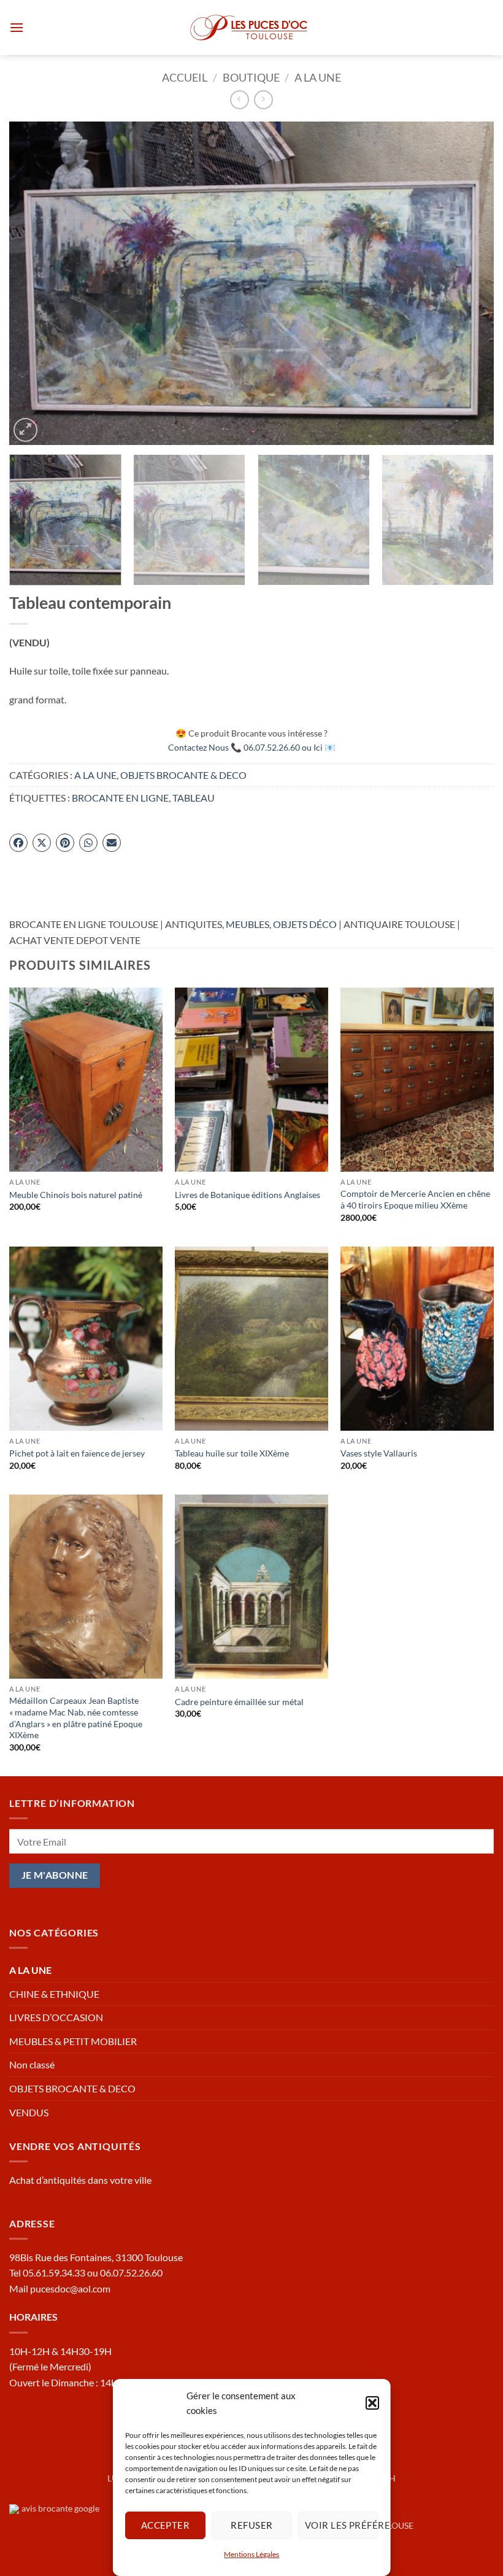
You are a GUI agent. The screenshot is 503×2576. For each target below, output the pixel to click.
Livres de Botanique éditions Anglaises (248, 1195)
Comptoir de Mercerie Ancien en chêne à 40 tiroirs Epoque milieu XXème (415, 1199)
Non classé (32, 2064)
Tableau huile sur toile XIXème (232, 1453)
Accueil (185, 77)
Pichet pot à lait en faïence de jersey (77, 1453)
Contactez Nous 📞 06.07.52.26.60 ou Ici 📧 (252, 747)
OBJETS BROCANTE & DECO (183, 775)
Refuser (251, 2525)
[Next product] (240, 100)
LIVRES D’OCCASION (56, 2017)
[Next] (469, 283)
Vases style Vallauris (379, 1453)
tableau (194, 798)
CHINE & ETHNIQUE (54, 1994)
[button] (372, 2403)
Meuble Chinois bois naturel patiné (76, 1195)
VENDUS (29, 2112)
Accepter (165, 2525)
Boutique (251, 77)
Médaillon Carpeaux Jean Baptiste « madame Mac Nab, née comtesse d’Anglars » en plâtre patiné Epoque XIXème (76, 1718)
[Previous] (34, 283)
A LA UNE (318, 77)
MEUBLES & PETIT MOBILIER (73, 2041)
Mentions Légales (251, 2554)
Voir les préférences (341, 2525)
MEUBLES (248, 924)
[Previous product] (263, 100)
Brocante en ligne (120, 798)
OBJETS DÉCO (305, 924)
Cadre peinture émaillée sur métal (239, 1702)
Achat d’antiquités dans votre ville (80, 2180)
